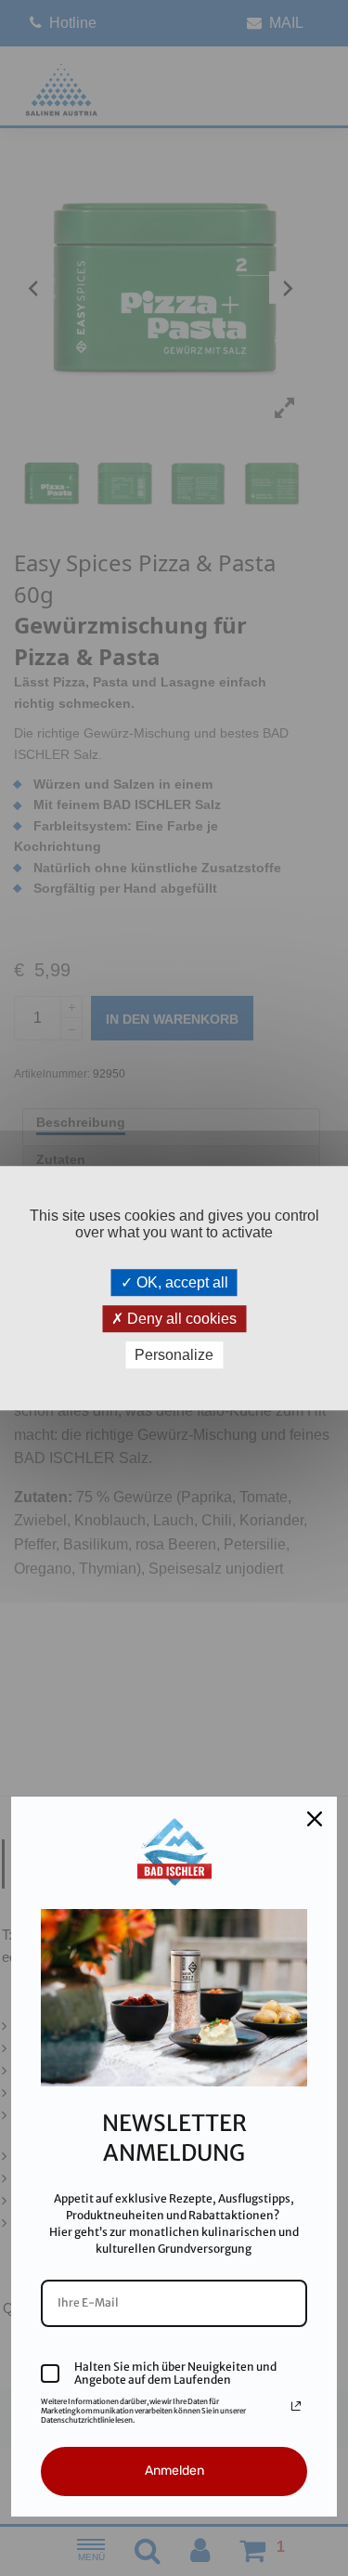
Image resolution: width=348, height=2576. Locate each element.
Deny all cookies (180, 1319)
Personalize (174, 1355)
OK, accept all (180, 1282)
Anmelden (174, 2471)
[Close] (315, 1819)
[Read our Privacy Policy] (296, 2406)
